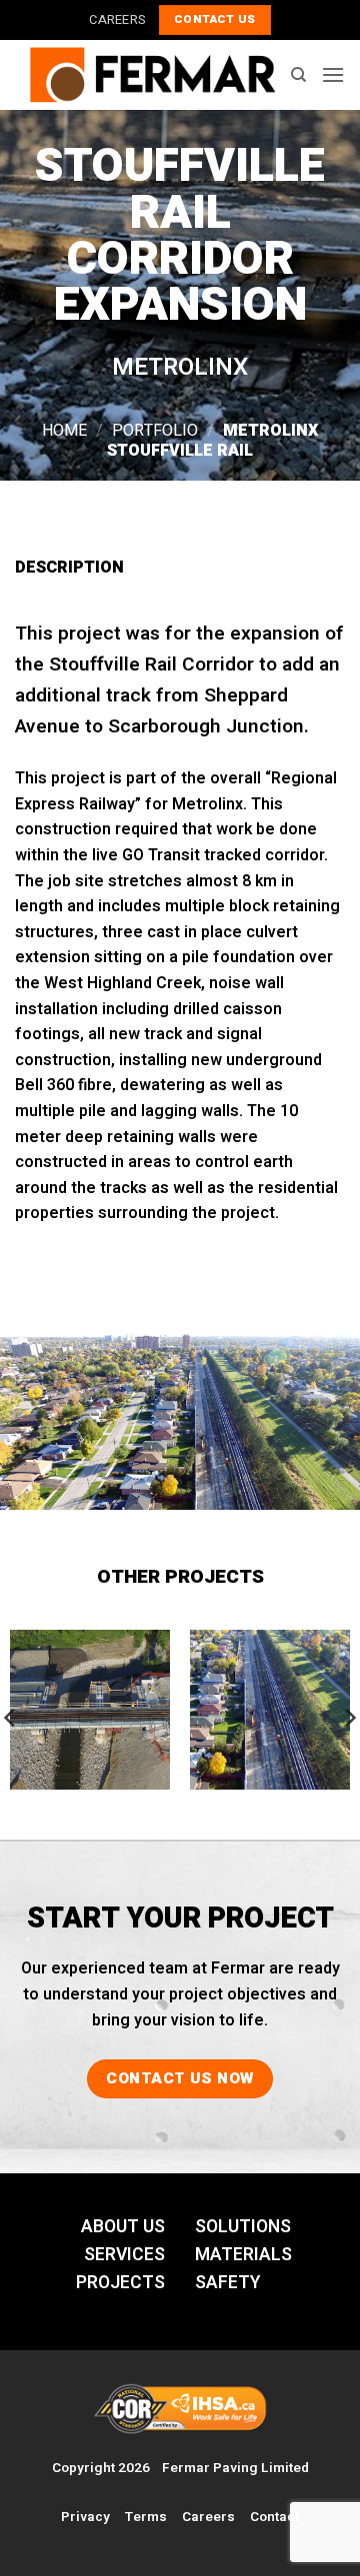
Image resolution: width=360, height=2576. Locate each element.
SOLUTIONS (243, 2227)
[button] (333, 74)
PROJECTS (120, 2283)
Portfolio (155, 431)
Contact (274, 2517)
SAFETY (227, 2283)
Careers (208, 2517)
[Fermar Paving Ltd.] (153, 75)
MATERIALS (243, 2255)
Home (64, 431)
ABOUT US (123, 2227)
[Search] (298, 75)
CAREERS (117, 20)
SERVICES (124, 2255)
